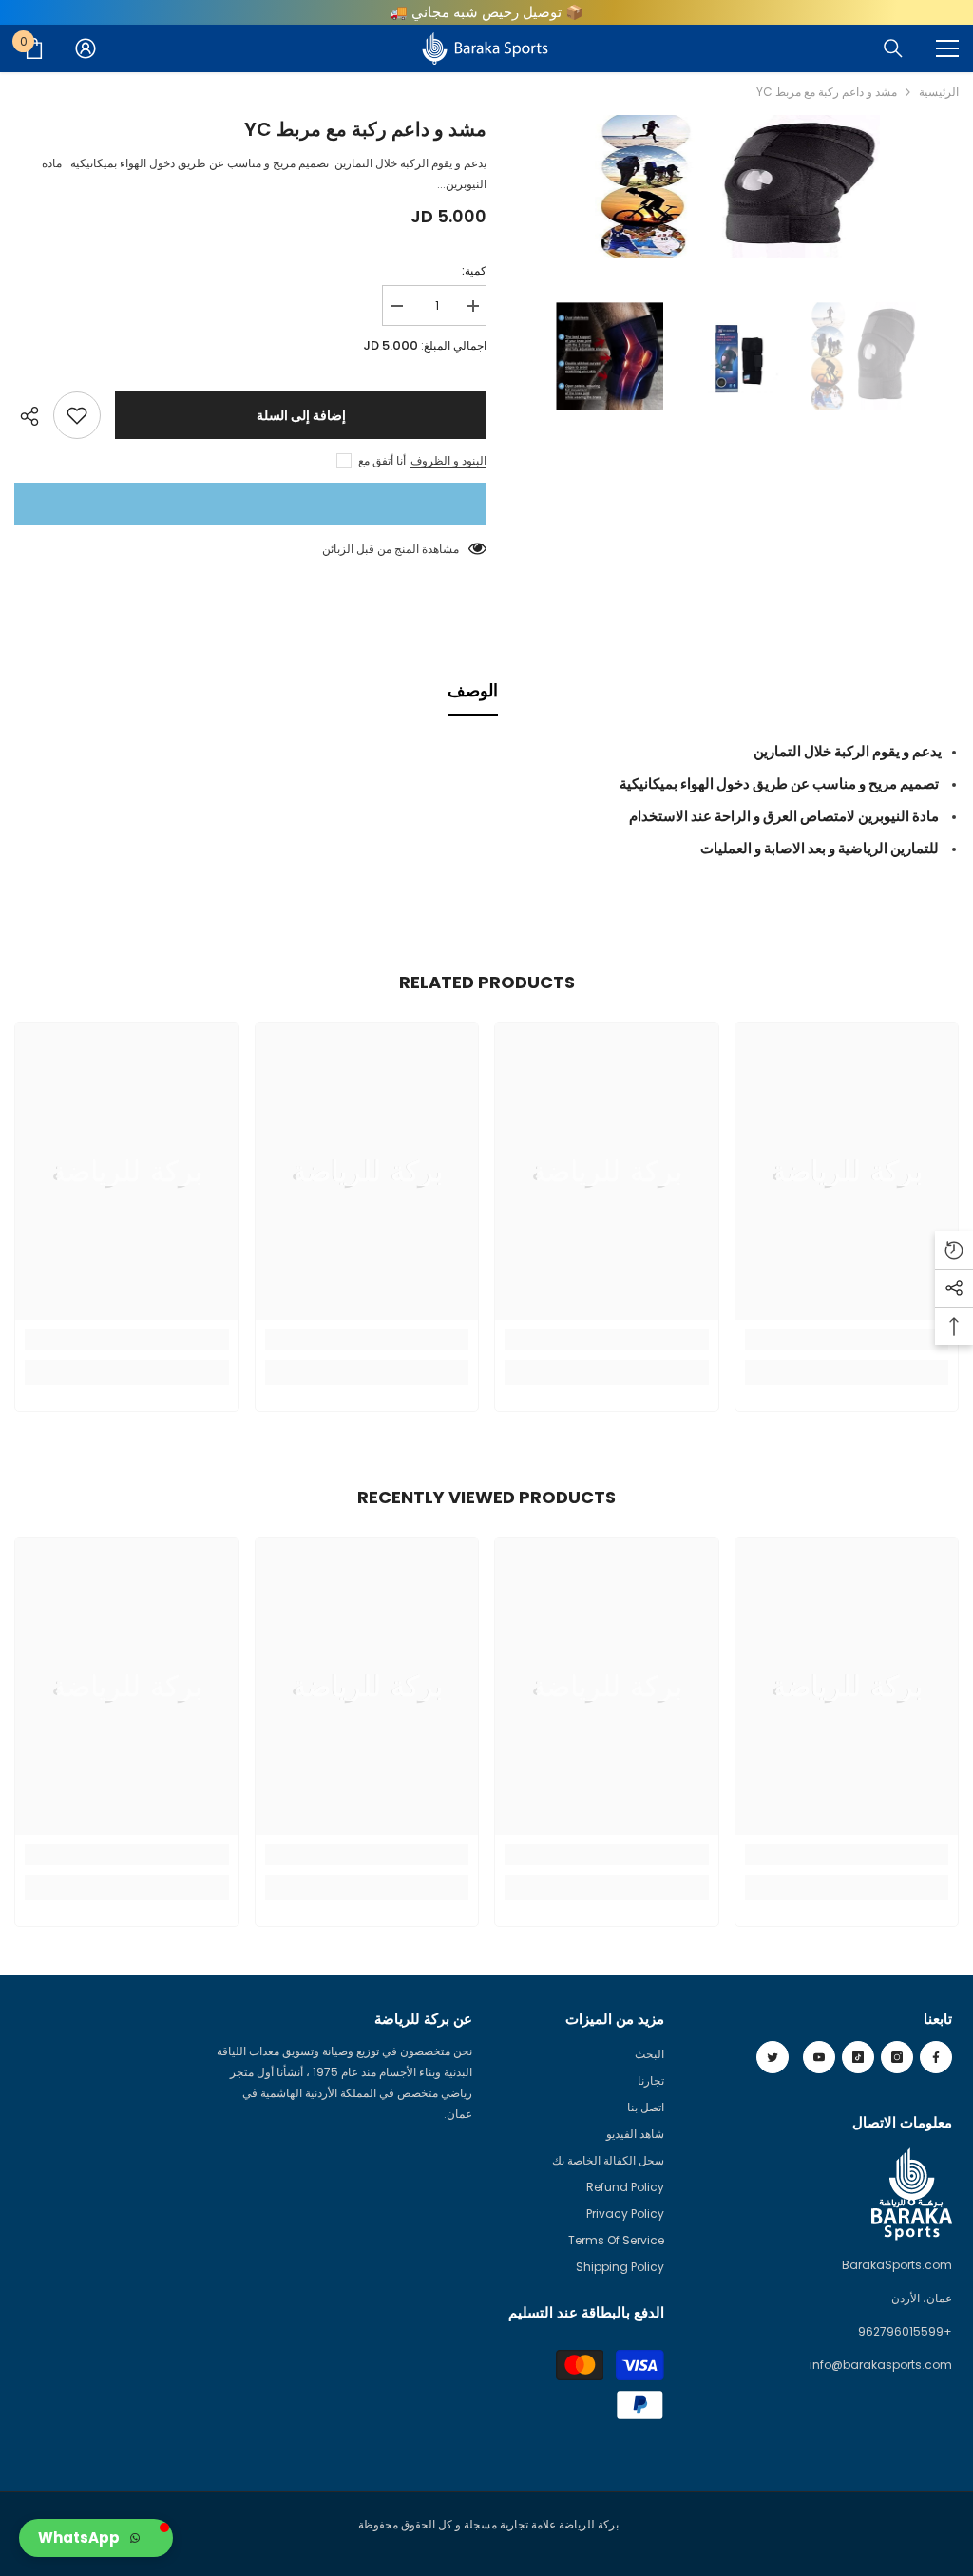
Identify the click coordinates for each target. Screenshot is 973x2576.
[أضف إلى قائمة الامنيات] (77, 415)
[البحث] (893, 48)
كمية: (474, 270)
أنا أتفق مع (382, 460)
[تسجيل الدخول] (86, 48)
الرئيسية (939, 92)
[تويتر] (773, 2057)
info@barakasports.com (881, 2365)
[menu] (947, 48)
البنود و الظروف (448, 460)
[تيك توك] (858, 2057)
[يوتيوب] (819, 2057)
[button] (96, 2538)
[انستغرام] (897, 2057)
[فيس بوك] (936, 2057)
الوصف (473, 690)
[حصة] (34, 416)
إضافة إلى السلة (301, 415)
